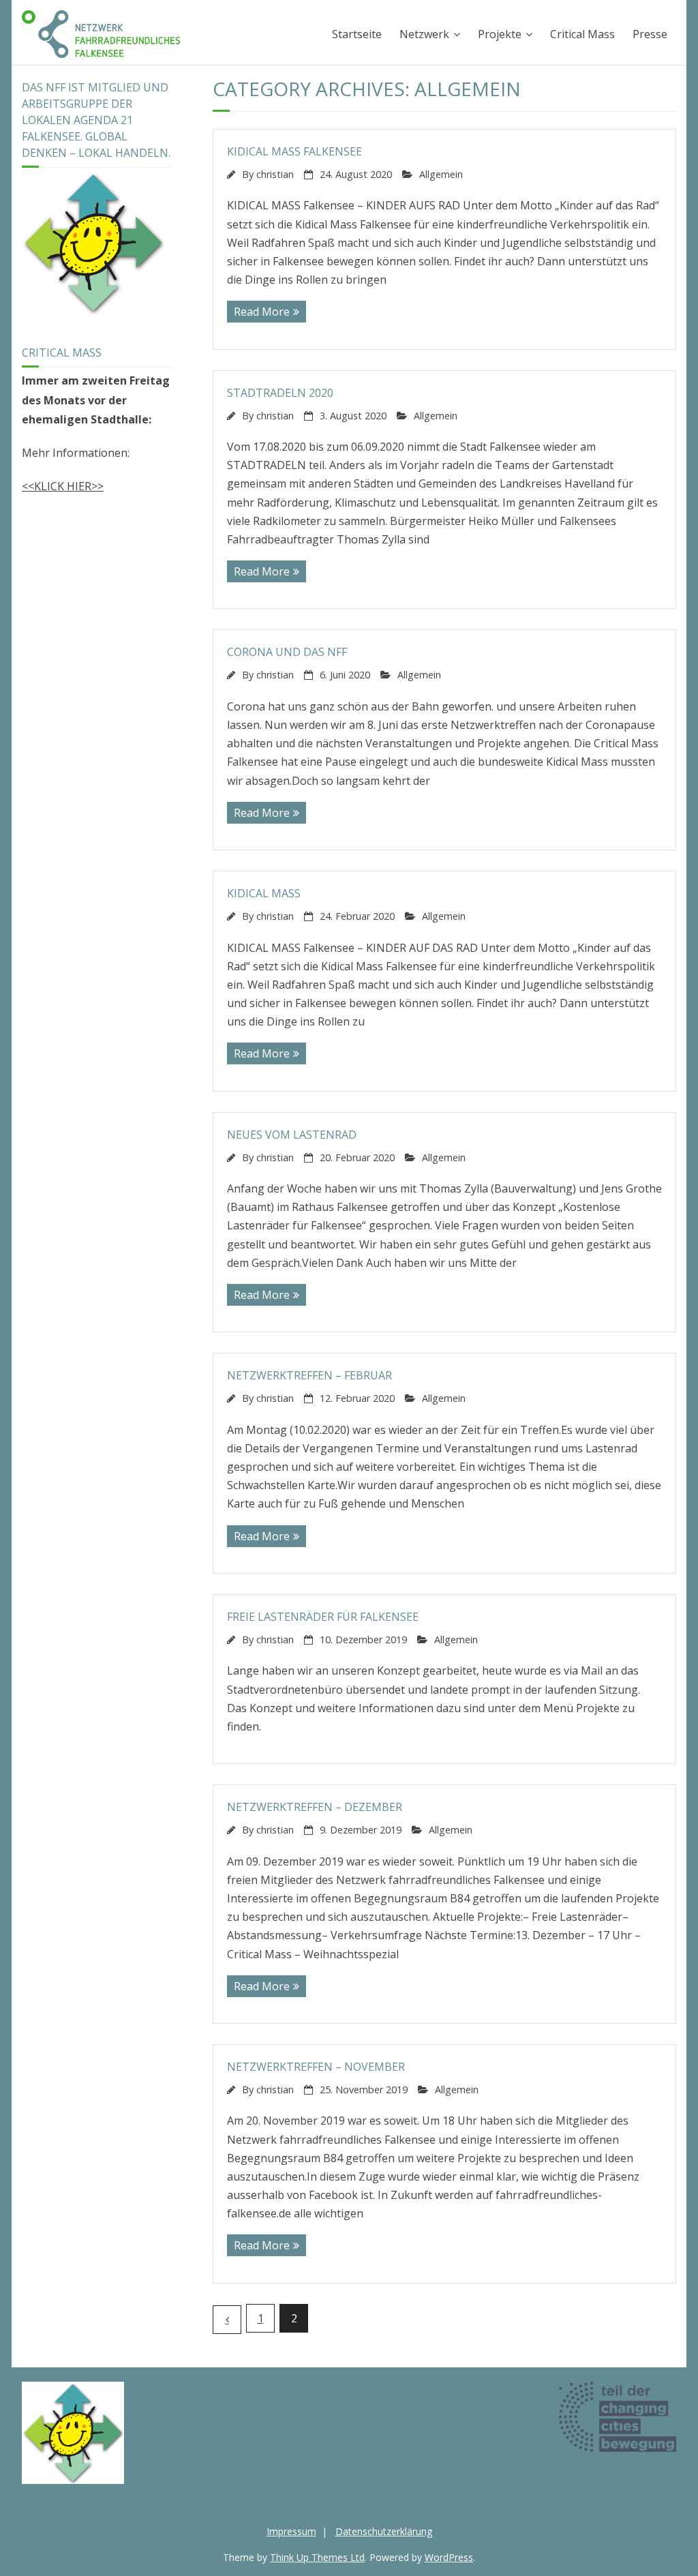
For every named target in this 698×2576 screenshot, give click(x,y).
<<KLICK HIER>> (63, 486)
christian (275, 174)
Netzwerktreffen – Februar (309, 1375)
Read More (262, 312)
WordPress (449, 2557)
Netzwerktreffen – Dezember (315, 1807)
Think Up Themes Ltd (317, 2557)
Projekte (500, 34)
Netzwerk (424, 34)
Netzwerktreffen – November (316, 2067)
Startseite (357, 34)
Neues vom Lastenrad (292, 1135)
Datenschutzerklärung (384, 2531)
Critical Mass (582, 34)
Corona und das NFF (287, 652)
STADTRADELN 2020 (280, 393)
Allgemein (441, 174)
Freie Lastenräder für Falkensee (323, 1617)
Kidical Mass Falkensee (294, 151)
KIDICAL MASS (264, 893)
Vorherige (227, 2320)
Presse (650, 34)
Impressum (291, 2531)
